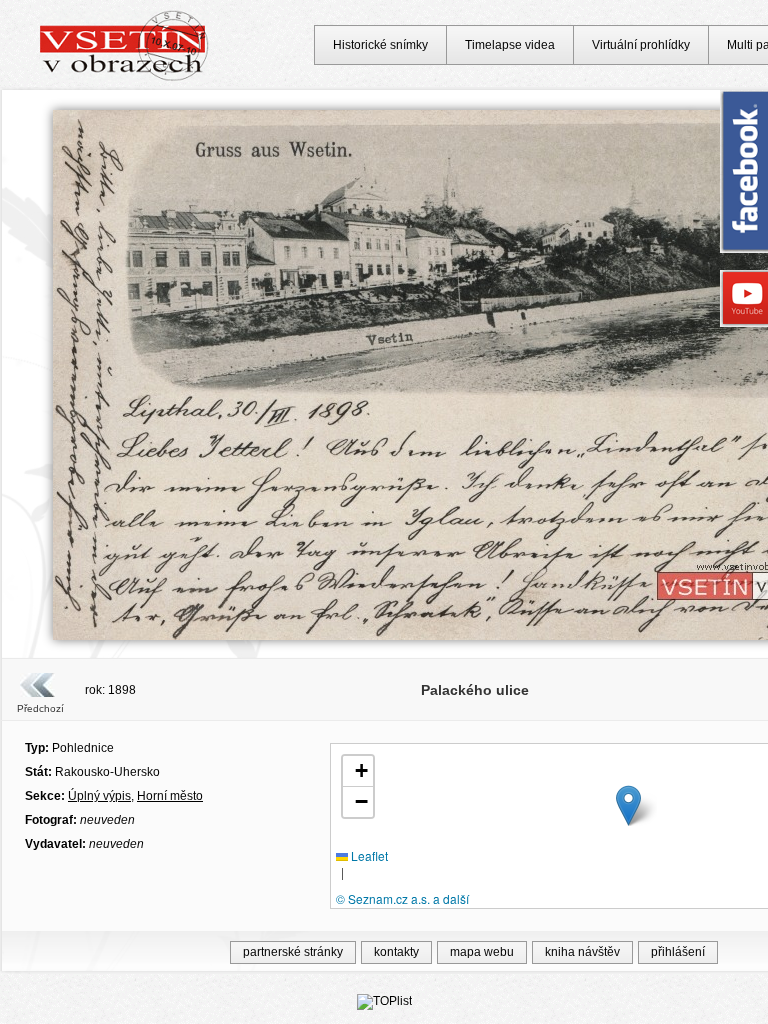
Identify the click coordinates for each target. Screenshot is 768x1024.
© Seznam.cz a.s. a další (402, 898)
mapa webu (482, 952)
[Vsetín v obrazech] (124, 78)
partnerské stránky (293, 952)
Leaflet (368, 855)
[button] (628, 805)
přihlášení (678, 952)
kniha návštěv (582, 952)
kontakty (396, 952)
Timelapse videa (510, 45)
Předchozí (40, 708)
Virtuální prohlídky (641, 45)
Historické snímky (380, 45)
